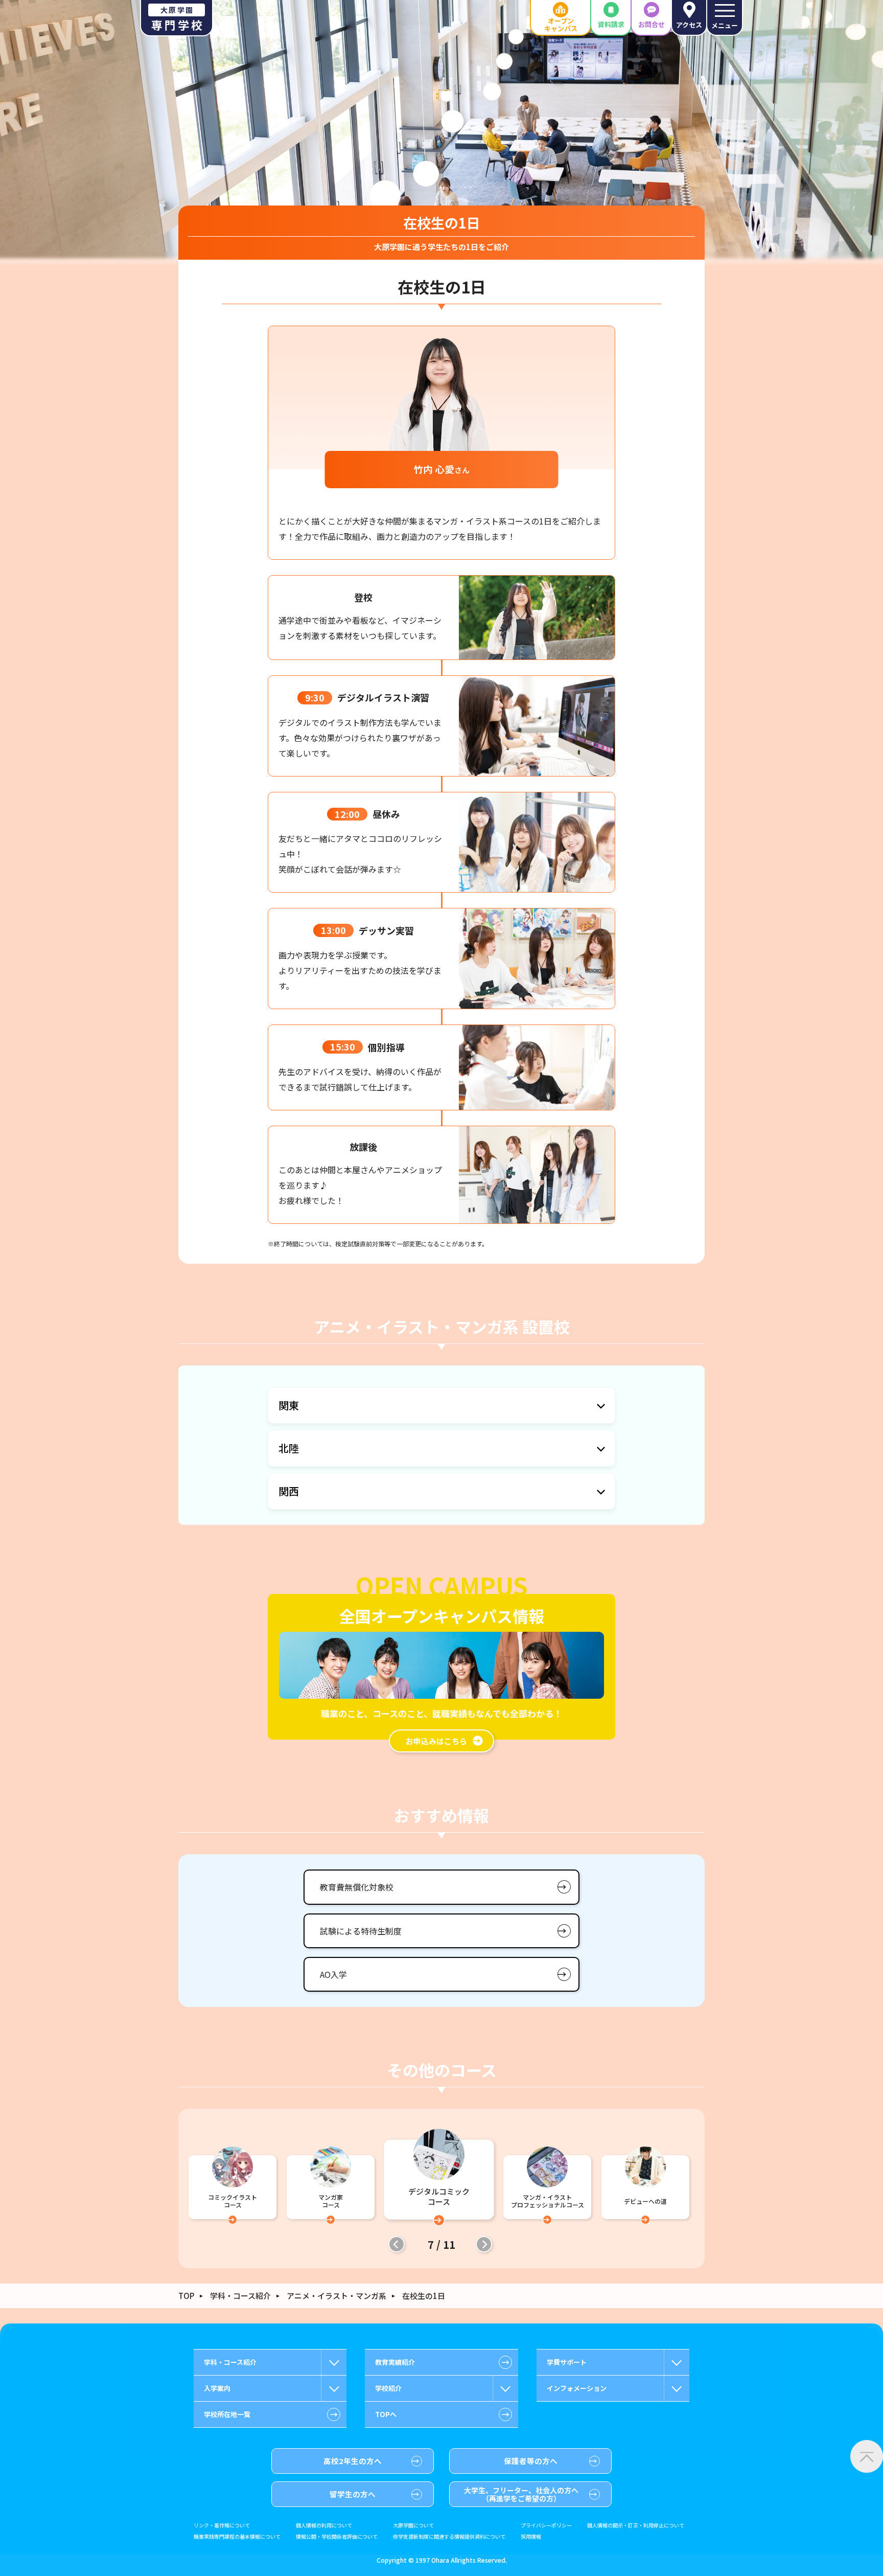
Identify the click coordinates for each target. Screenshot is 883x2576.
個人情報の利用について (324, 2525)
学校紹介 (388, 2388)
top (186, 2296)
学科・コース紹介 (240, 2296)
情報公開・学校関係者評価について (337, 2537)
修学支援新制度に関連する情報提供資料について (449, 2537)
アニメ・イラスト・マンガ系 (336, 2296)
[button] (397, 2244)
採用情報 (531, 2537)
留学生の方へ (353, 2494)
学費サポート (567, 2362)
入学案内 (217, 2388)
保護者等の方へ (531, 2461)
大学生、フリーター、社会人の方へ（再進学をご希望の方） (521, 2494)
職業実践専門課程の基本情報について (237, 2537)
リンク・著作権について (222, 2525)
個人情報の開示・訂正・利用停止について (636, 2525)
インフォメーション (577, 2388)
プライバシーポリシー (546, 2525)
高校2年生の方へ (353, 2461)
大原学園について (413, 2525)
